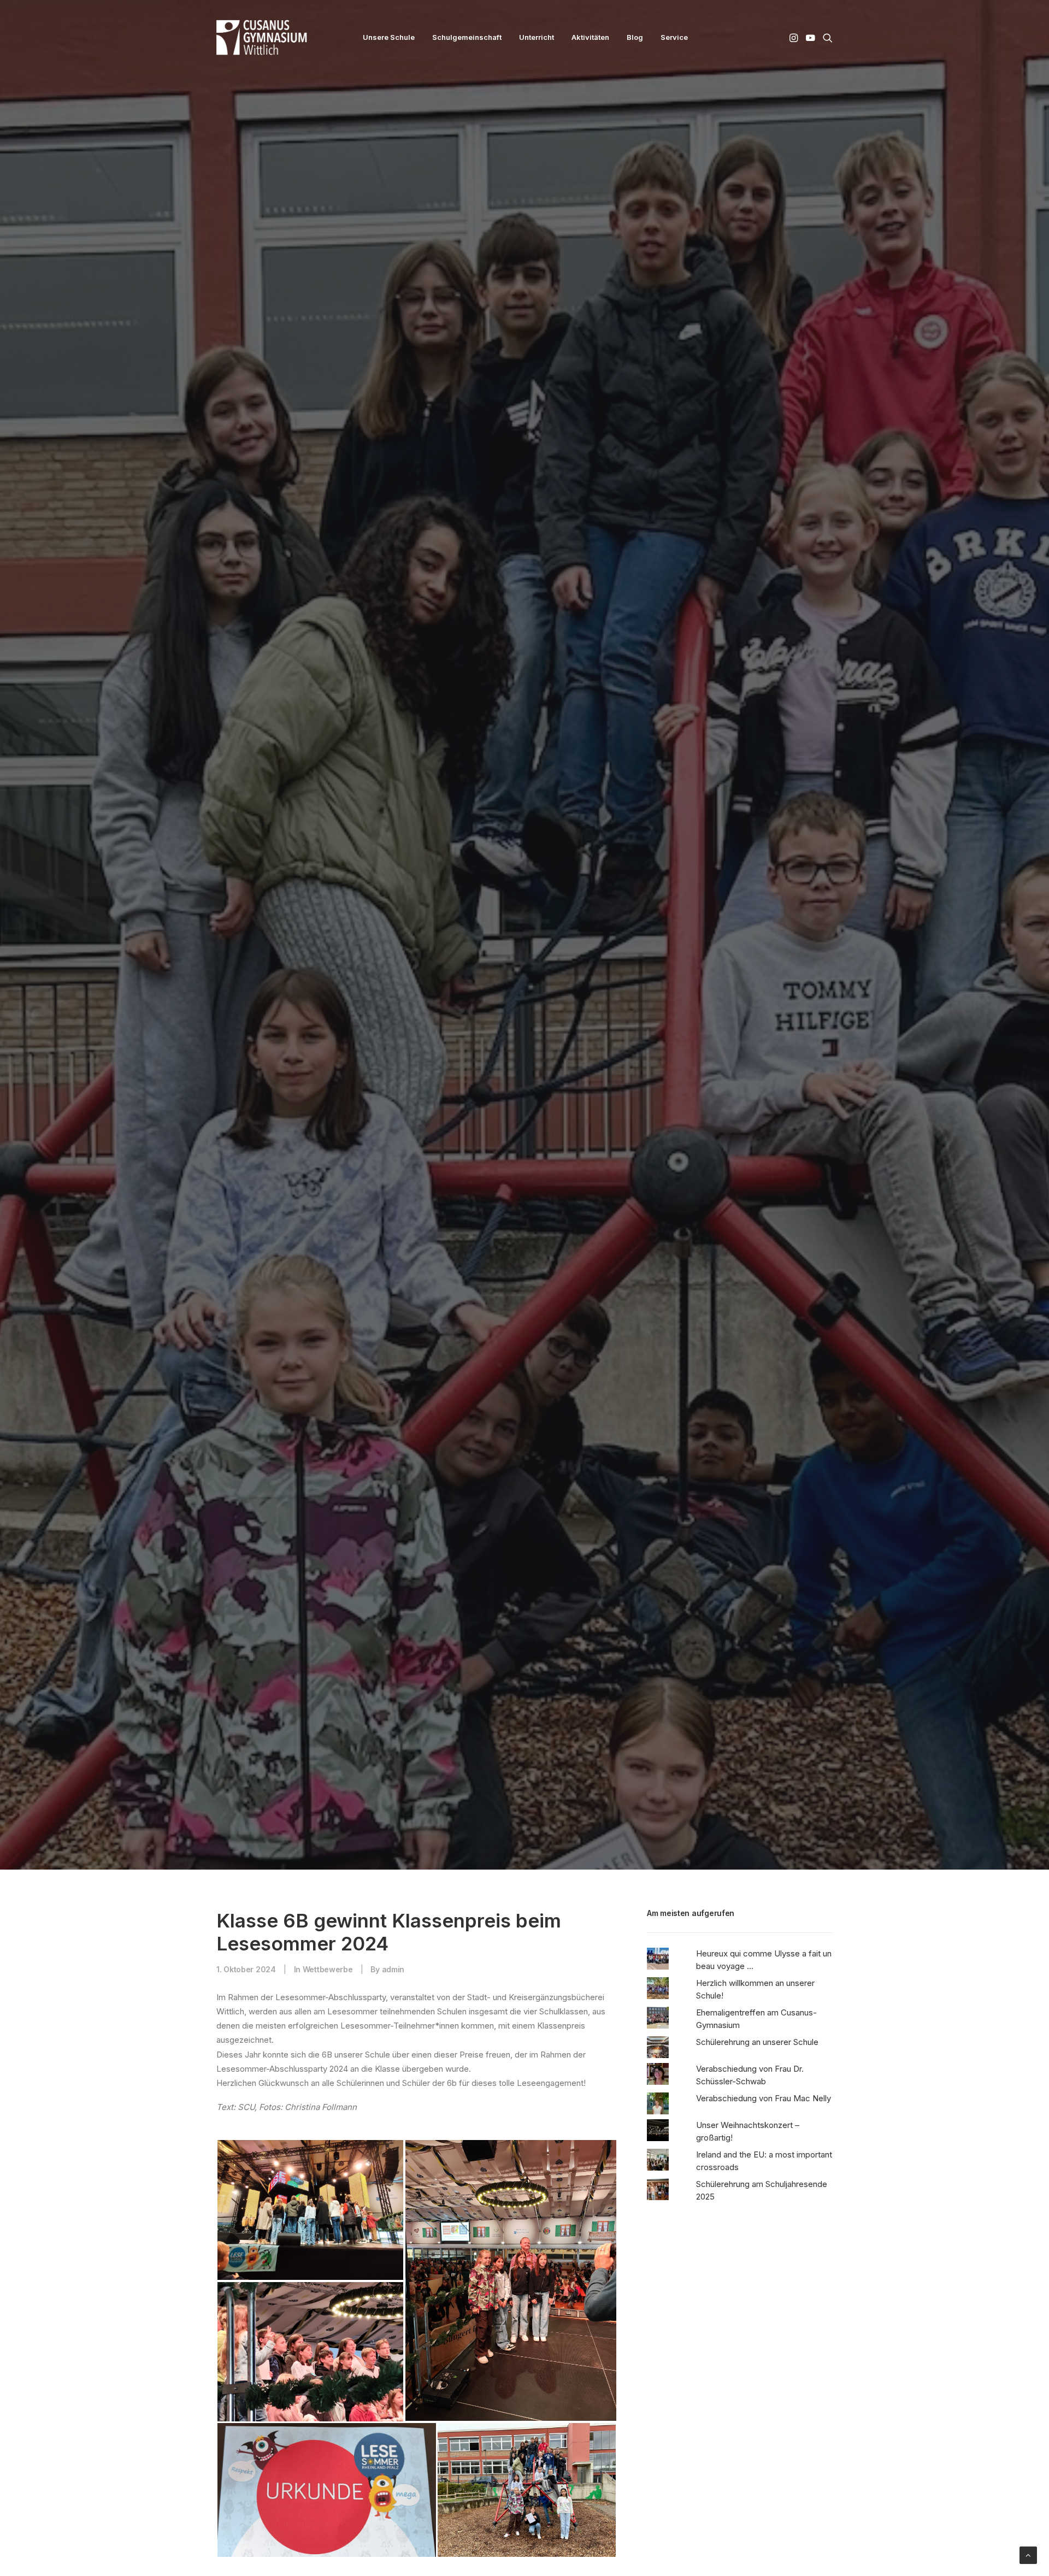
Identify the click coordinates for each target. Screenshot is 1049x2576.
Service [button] (674, 37)
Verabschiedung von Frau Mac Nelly (764, 2161)
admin (393, 2032)
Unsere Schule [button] (389, 37)
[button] (795, 37)
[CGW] (262, 37)
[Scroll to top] (1028, 2554)
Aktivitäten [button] (590, 37)
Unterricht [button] (537, 37)
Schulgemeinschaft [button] (467, 37)
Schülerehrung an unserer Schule (757, 2105)
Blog (635, 37)
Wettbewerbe (328, 2032)
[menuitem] (389, 37)
